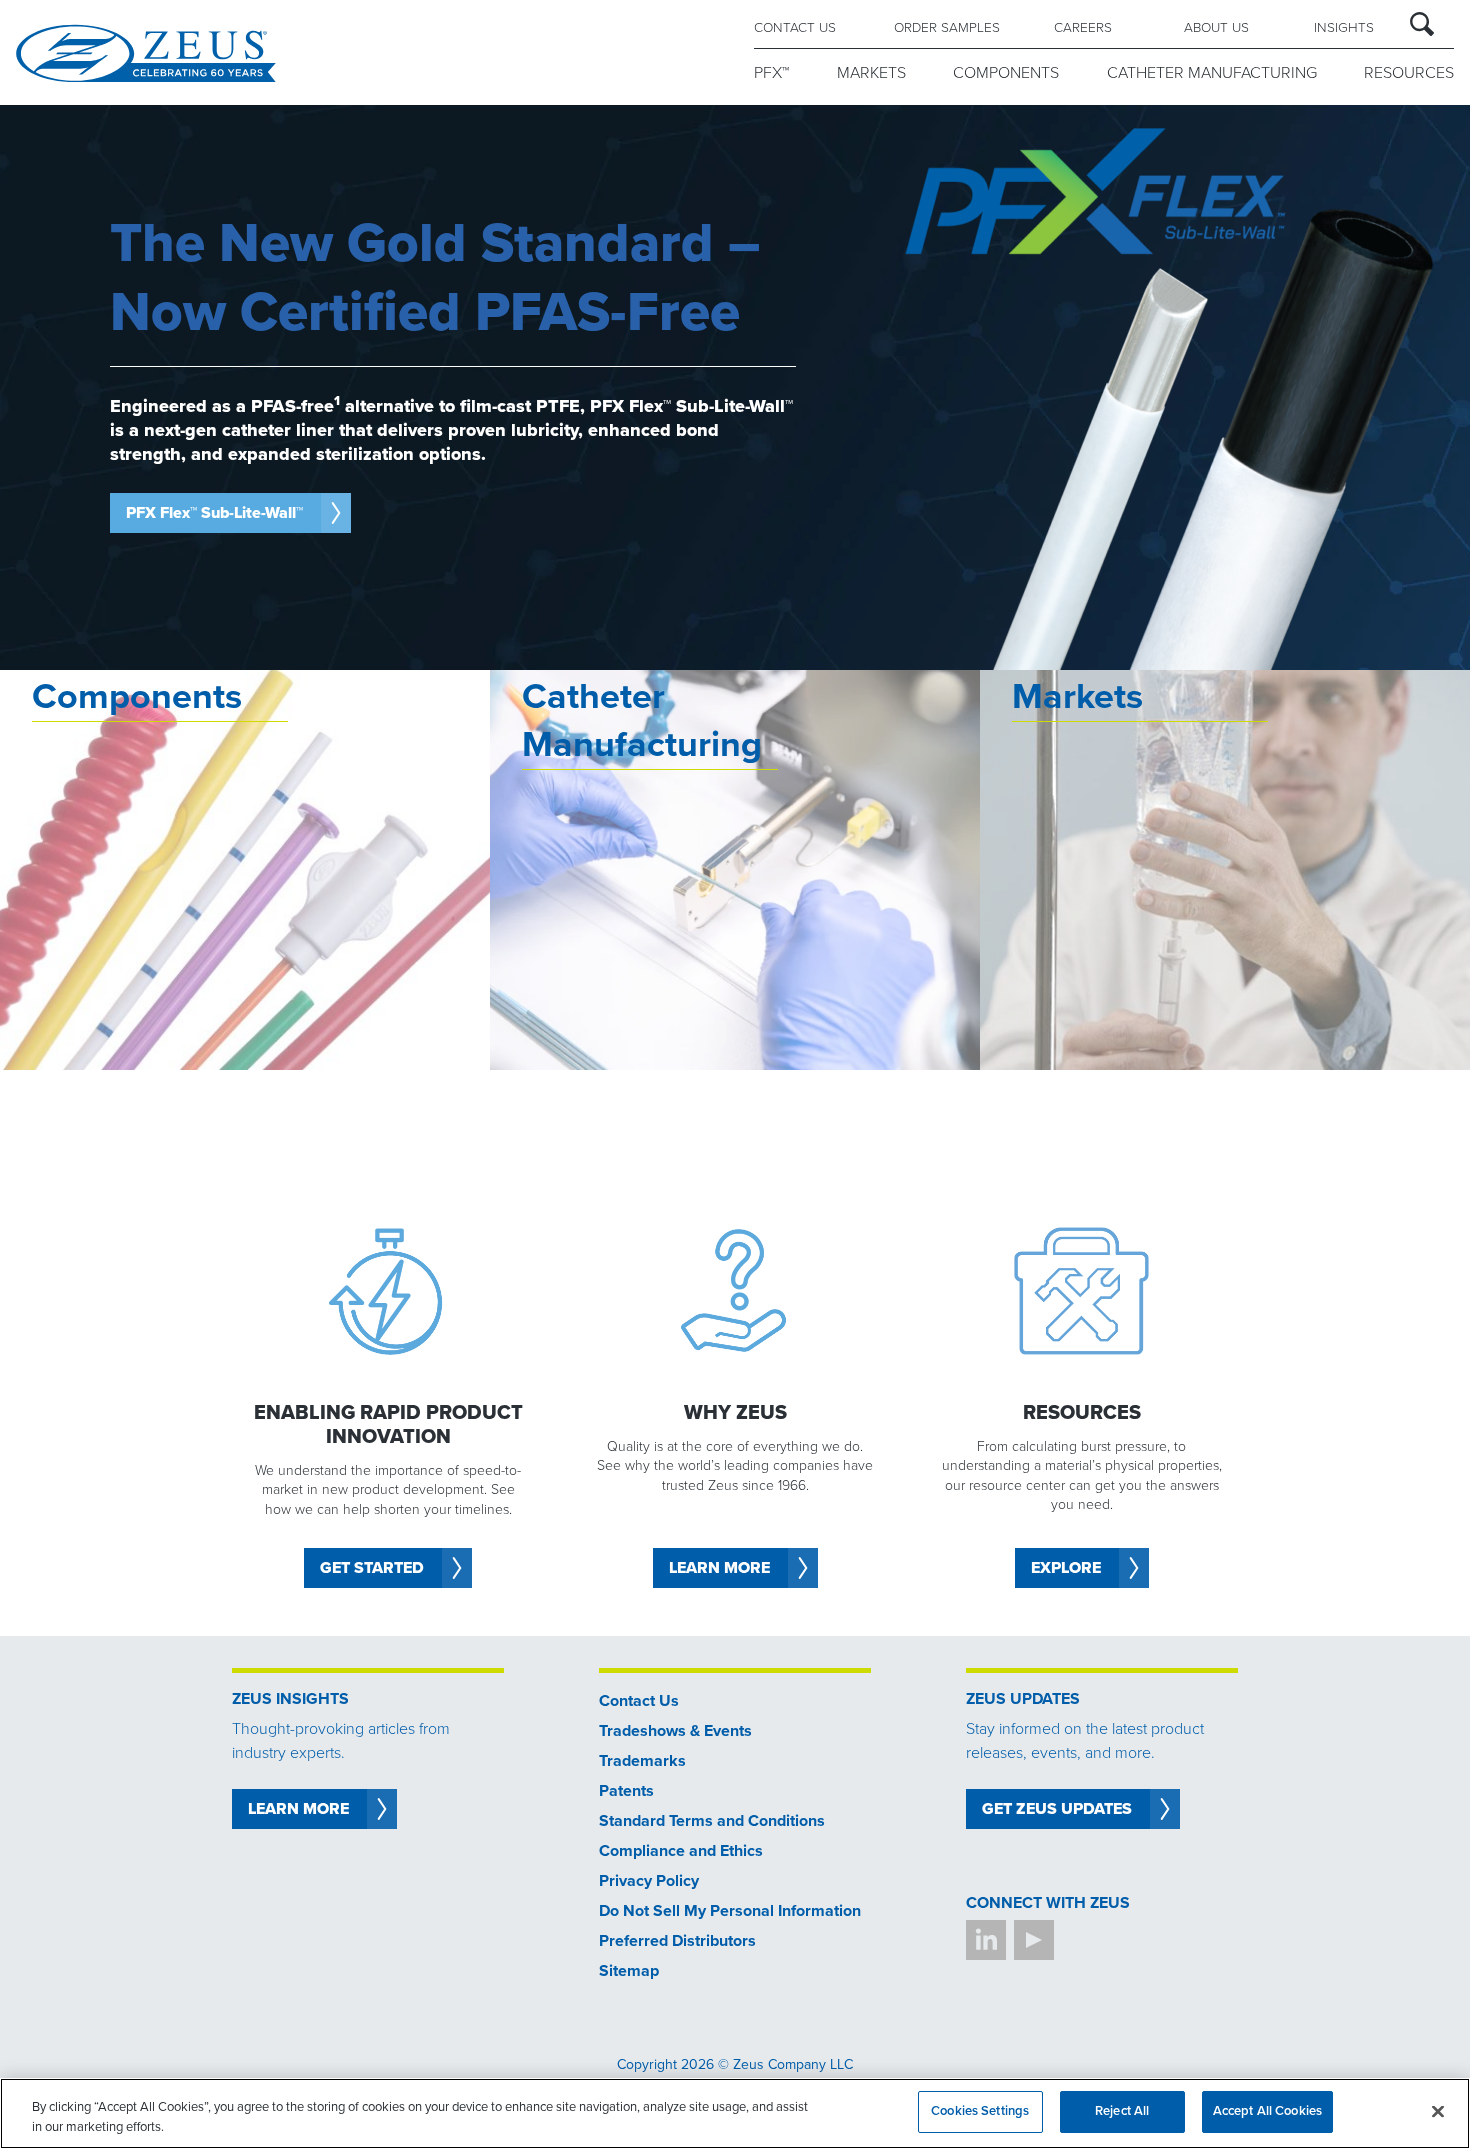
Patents (626, 1791)
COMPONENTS (1006, 73)
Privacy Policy (649, 1881)
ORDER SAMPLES (947, 28)
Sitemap (629, 1971)
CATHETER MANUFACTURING (1212, 73)
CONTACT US (795, 28)
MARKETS (871, 73)
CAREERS (1083, 28)
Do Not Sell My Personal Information (730, 1911)
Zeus (146, 53)
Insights (1344, 28)
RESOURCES (1409, 73)
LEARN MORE (298, 1809)
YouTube (1034, 1940)
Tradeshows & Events (675, 1731)
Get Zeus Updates (1057, 1809)
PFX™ (771, 73)
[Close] (1438, 2111)
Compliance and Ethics (681, 1851)
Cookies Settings (980, 2111)
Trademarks (642, 1761)
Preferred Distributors (677, 1941)
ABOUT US (1216, 28)
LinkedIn (986, 1940)
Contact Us (639, 1701)
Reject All (1122, 2111)
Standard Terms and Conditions (712, 1821)
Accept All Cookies (1267, 2111)
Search (1422, 24)
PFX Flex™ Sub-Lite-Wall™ (214, 513)
